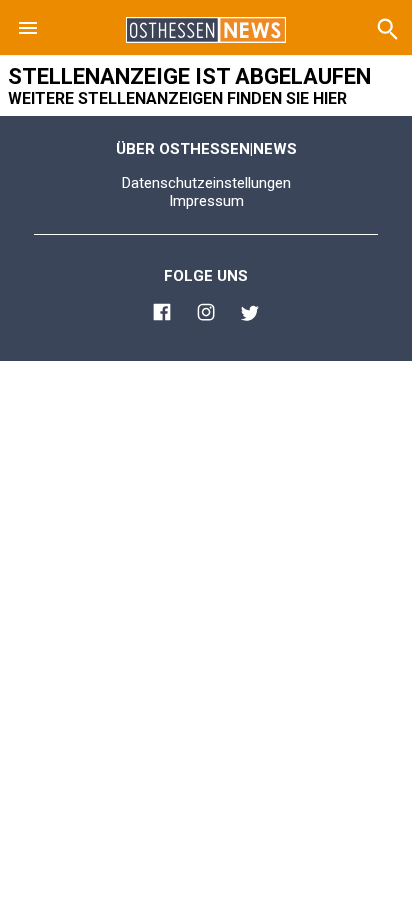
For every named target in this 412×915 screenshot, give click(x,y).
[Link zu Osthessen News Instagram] (206, 315)
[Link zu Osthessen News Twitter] (250, 316)
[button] (28, 28)
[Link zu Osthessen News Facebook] (162, 315)
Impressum (206, 201)
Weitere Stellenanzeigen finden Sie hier (177, 98)
